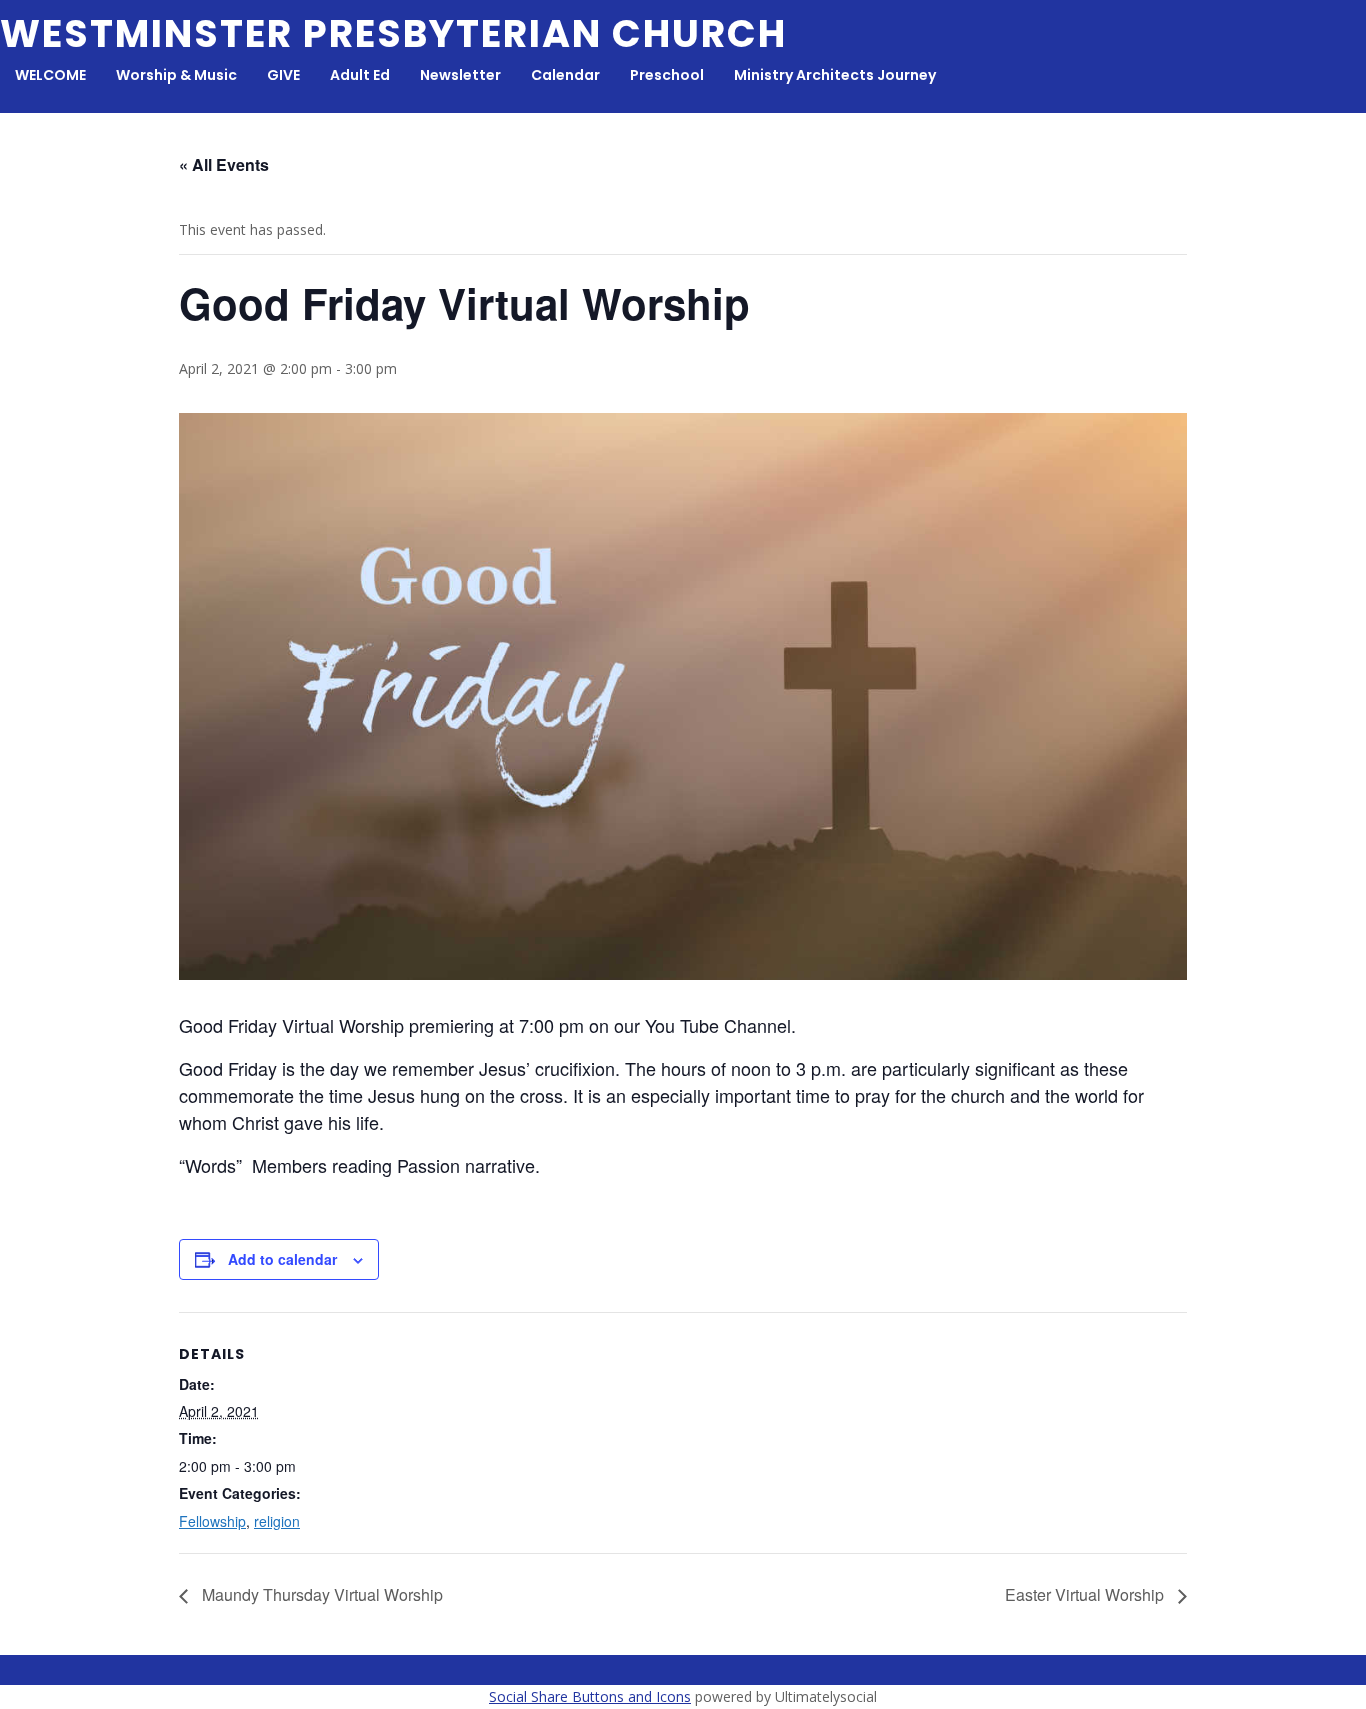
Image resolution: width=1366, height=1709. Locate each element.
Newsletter (460, 75)
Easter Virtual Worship (1086, 1594)
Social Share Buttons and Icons (590, 1696)
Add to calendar (282, 1259)
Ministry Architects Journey (835, 75)
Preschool (667, 75)
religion (277, 1521)
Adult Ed (360, 75)
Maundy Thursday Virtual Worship (320, 1594)
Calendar (565, 75)
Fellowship (212, 1521)
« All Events (224, 164)
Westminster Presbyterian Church (393, 33)
